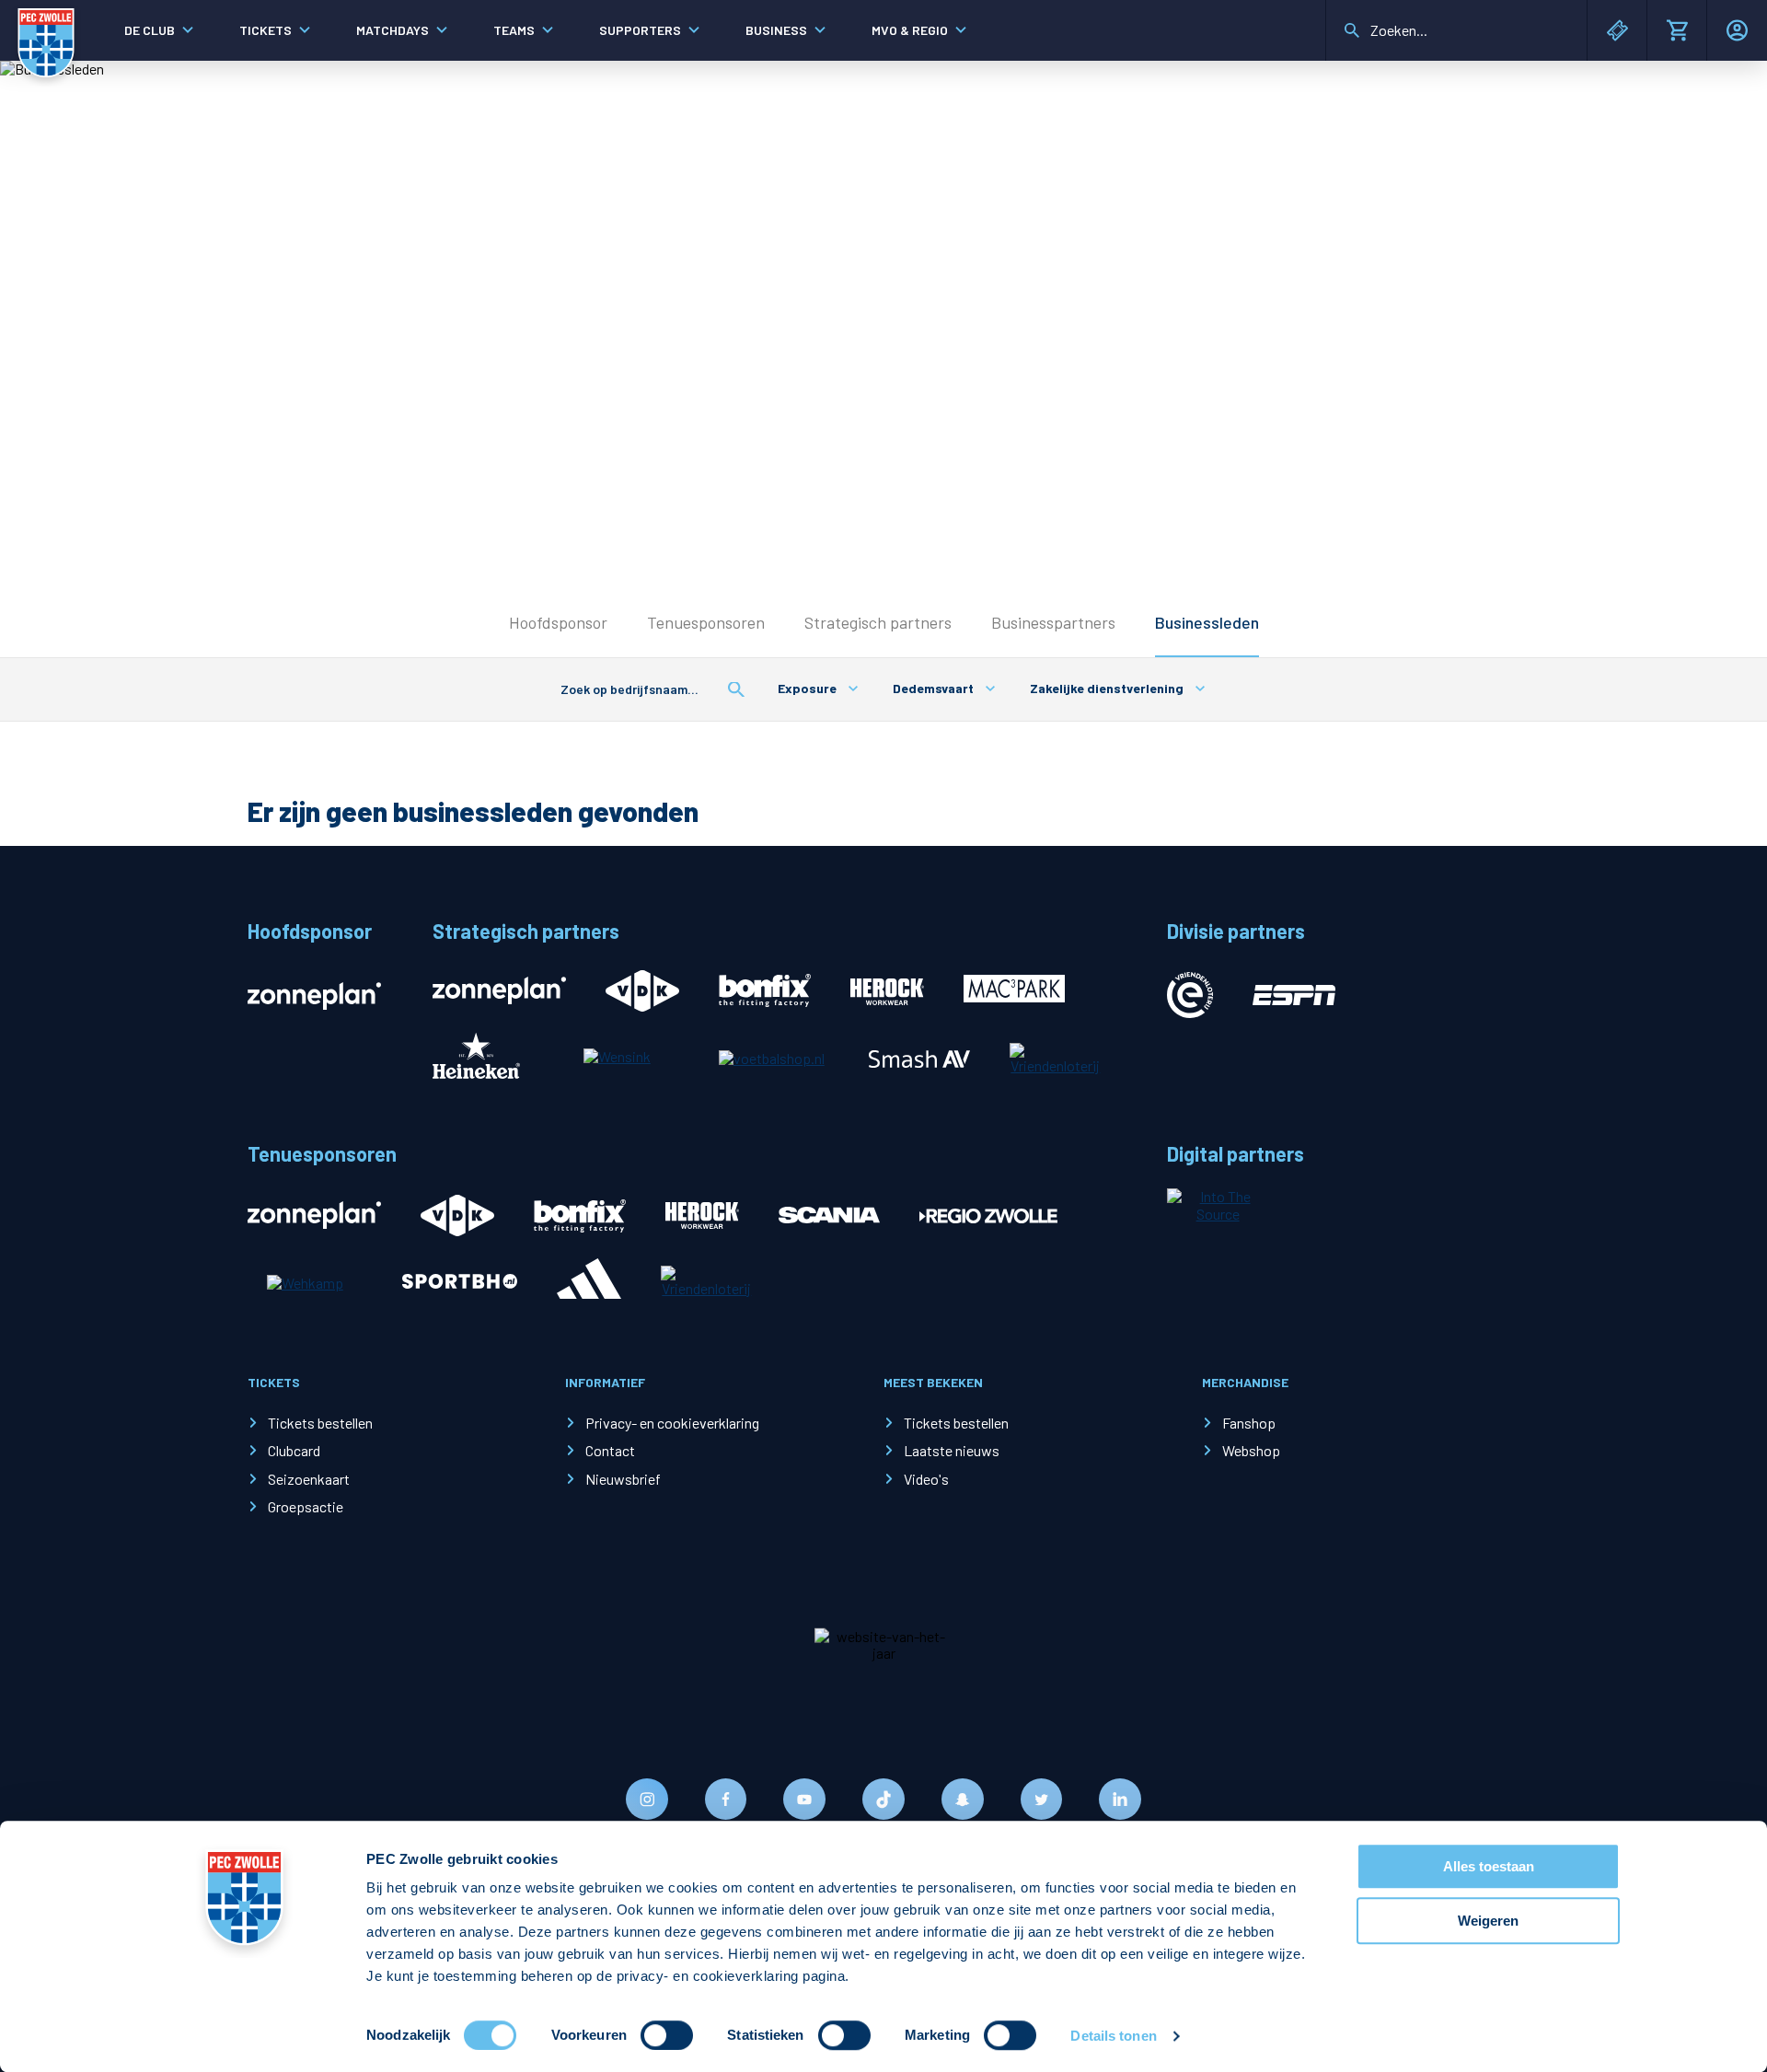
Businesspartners (1053, 622)
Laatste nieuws (952, 1450)
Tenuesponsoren (706, 622)
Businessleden (1207, 622)
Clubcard (294, 1450)
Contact (610, 1450)
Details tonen (1113, 2036)
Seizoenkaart (309, 1479)
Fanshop (1249, 1423)
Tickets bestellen (320, 1423)
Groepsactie (306, 1506)
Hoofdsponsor (558, 622)
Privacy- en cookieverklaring (672, 1423)
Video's (926, 1479)
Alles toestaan (1489, 1866)
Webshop (1251, 1450)
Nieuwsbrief (623, 1479)
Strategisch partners (878, 622)
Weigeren (1488, 1921)
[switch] (667, 2035)
